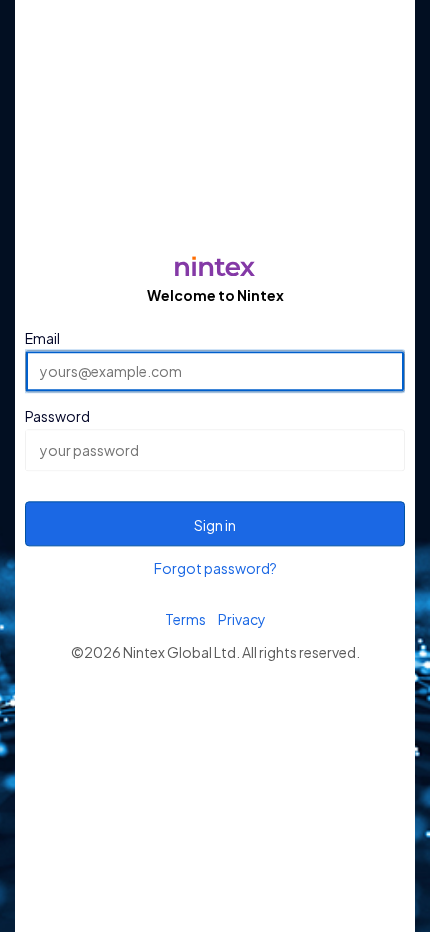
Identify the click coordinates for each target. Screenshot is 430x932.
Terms (185, 619)
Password (57, 417)
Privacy (242, 619)
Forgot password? (215, 568)
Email (42, 338)
